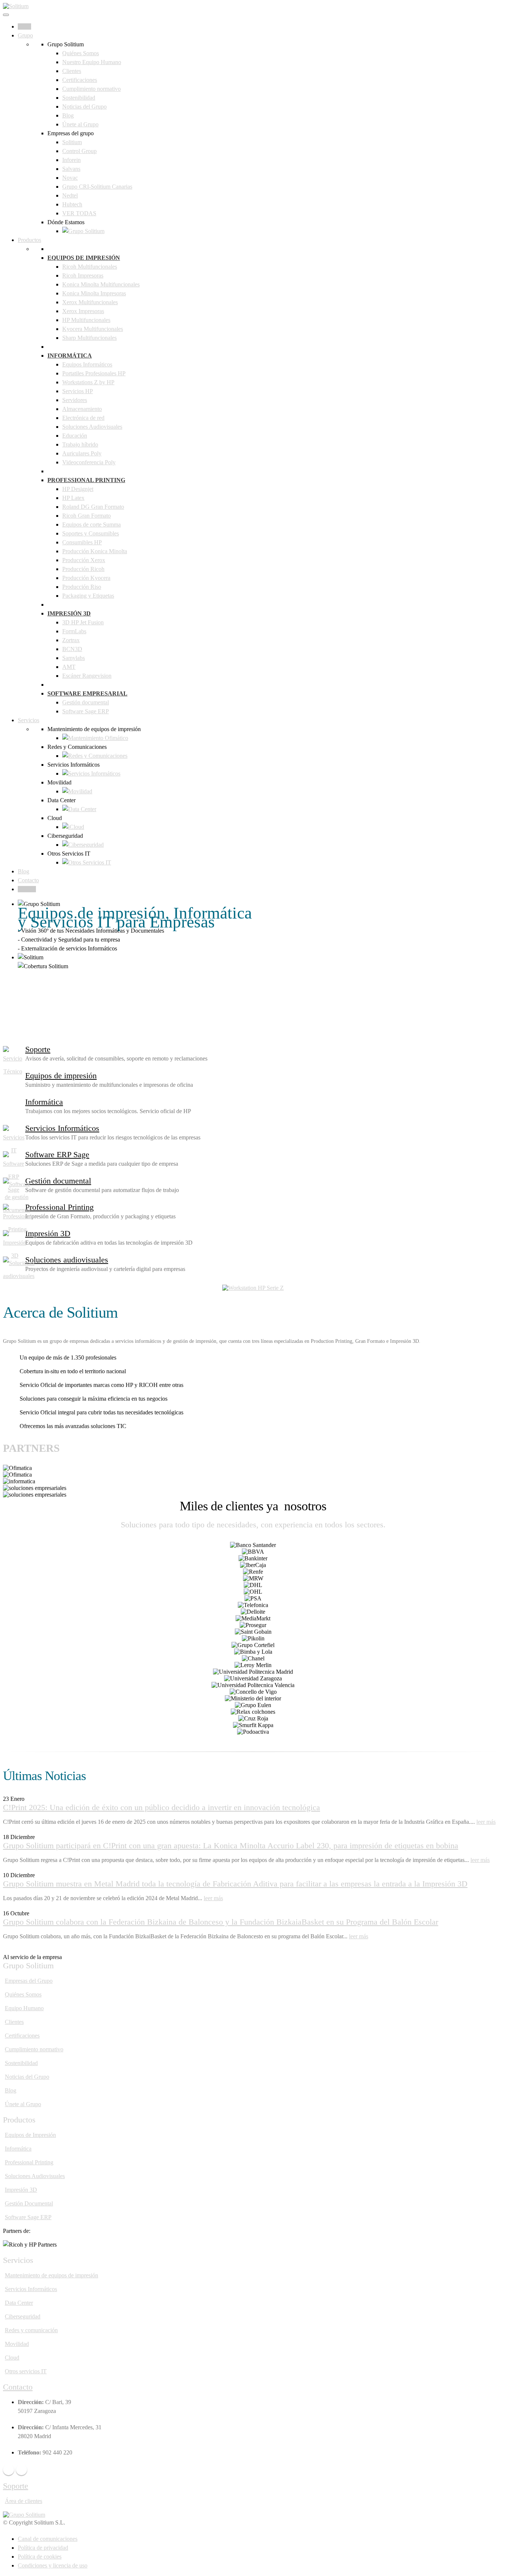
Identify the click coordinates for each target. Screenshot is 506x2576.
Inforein (71, 160)
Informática (44, 1102)
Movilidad (17, 2344)
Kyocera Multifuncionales (93, 329)
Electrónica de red (83, 418)
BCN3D (72, 649)
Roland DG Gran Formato (93, 507)
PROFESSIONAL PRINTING (86, 480)
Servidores (75, 400)
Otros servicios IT (26, 2371)
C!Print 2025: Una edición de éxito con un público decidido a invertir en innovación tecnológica (162, 1807)
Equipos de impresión (61, 1075)
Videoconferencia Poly (89, 462)
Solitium (72, 142)
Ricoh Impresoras (83, 275)
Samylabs (74, 658)
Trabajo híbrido (80, 444)
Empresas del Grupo (29, 1981)
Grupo (25, 35)
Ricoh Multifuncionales (90, 267)
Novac (70, 178)
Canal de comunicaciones (48, 2539)
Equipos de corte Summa (91, 525)
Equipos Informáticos (87, 364)
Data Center (19, 2303)
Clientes (72, 71)
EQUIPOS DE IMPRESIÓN (84, 258)
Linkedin (9, 2470)
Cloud (12, 2358)
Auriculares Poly (82, 453)
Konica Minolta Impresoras (94, 293)
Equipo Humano (24, 2008)
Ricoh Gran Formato (86, 516)
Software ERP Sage (57, 1154)
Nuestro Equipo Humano (92, 62)
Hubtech (72, 204)
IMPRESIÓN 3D (69, 613)
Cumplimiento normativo (91, 89)
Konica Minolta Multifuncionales (101, 284)
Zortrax (71, 640)
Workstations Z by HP (88, 382)
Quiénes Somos (81, 53)
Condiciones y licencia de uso (53, 2565)
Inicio (24, 26)
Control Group (79, 151)
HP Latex (73, 498)
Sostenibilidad (79, 98)
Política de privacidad (43, 2548)
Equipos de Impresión (30, 2135)
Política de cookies (40, 2557)
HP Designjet (78, 489)
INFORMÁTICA (70, 356)
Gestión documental (86, 702)
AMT (69, 667)
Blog (68, 115)
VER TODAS (79, 213)
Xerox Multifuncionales (90, 302)
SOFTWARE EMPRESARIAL (87, 693)
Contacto (28, 880)
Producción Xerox (84, 560)
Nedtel (70, 195)
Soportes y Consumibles (91, 533)
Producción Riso (82, 587)
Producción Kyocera (86, 578)
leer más (486, 1822)
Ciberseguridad (23, 2316)
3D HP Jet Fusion (83, 622)
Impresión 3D (48, 1233)
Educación (75, 436)
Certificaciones (80, 80)
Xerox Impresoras (83, 311)
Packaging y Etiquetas (88, 596)
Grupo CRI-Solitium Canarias (97, 187)
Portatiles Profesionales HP (94, 373)
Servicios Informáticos (62, 1128)
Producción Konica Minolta (95, 551)
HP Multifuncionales (86, 320)
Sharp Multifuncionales (89, 338)
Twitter (21, 2470)
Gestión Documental (29, 2203)
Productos (29, 240)
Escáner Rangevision (87, 676)
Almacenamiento (82, 409)
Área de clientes (24, 2501)
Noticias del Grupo (84, 107)
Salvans (71, 169)
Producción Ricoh (83, 569)
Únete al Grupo (80, 124)
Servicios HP (78, 391)
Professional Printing (59, 1207)
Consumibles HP (82, 542)
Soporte (27, 889)
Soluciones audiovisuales (67, 1260)
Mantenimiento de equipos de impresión (51, 2275)
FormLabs (74, 631)
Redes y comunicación (31, 2330)
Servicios (29, 720)
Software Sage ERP (86, 711)
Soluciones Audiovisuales (92, 427)
